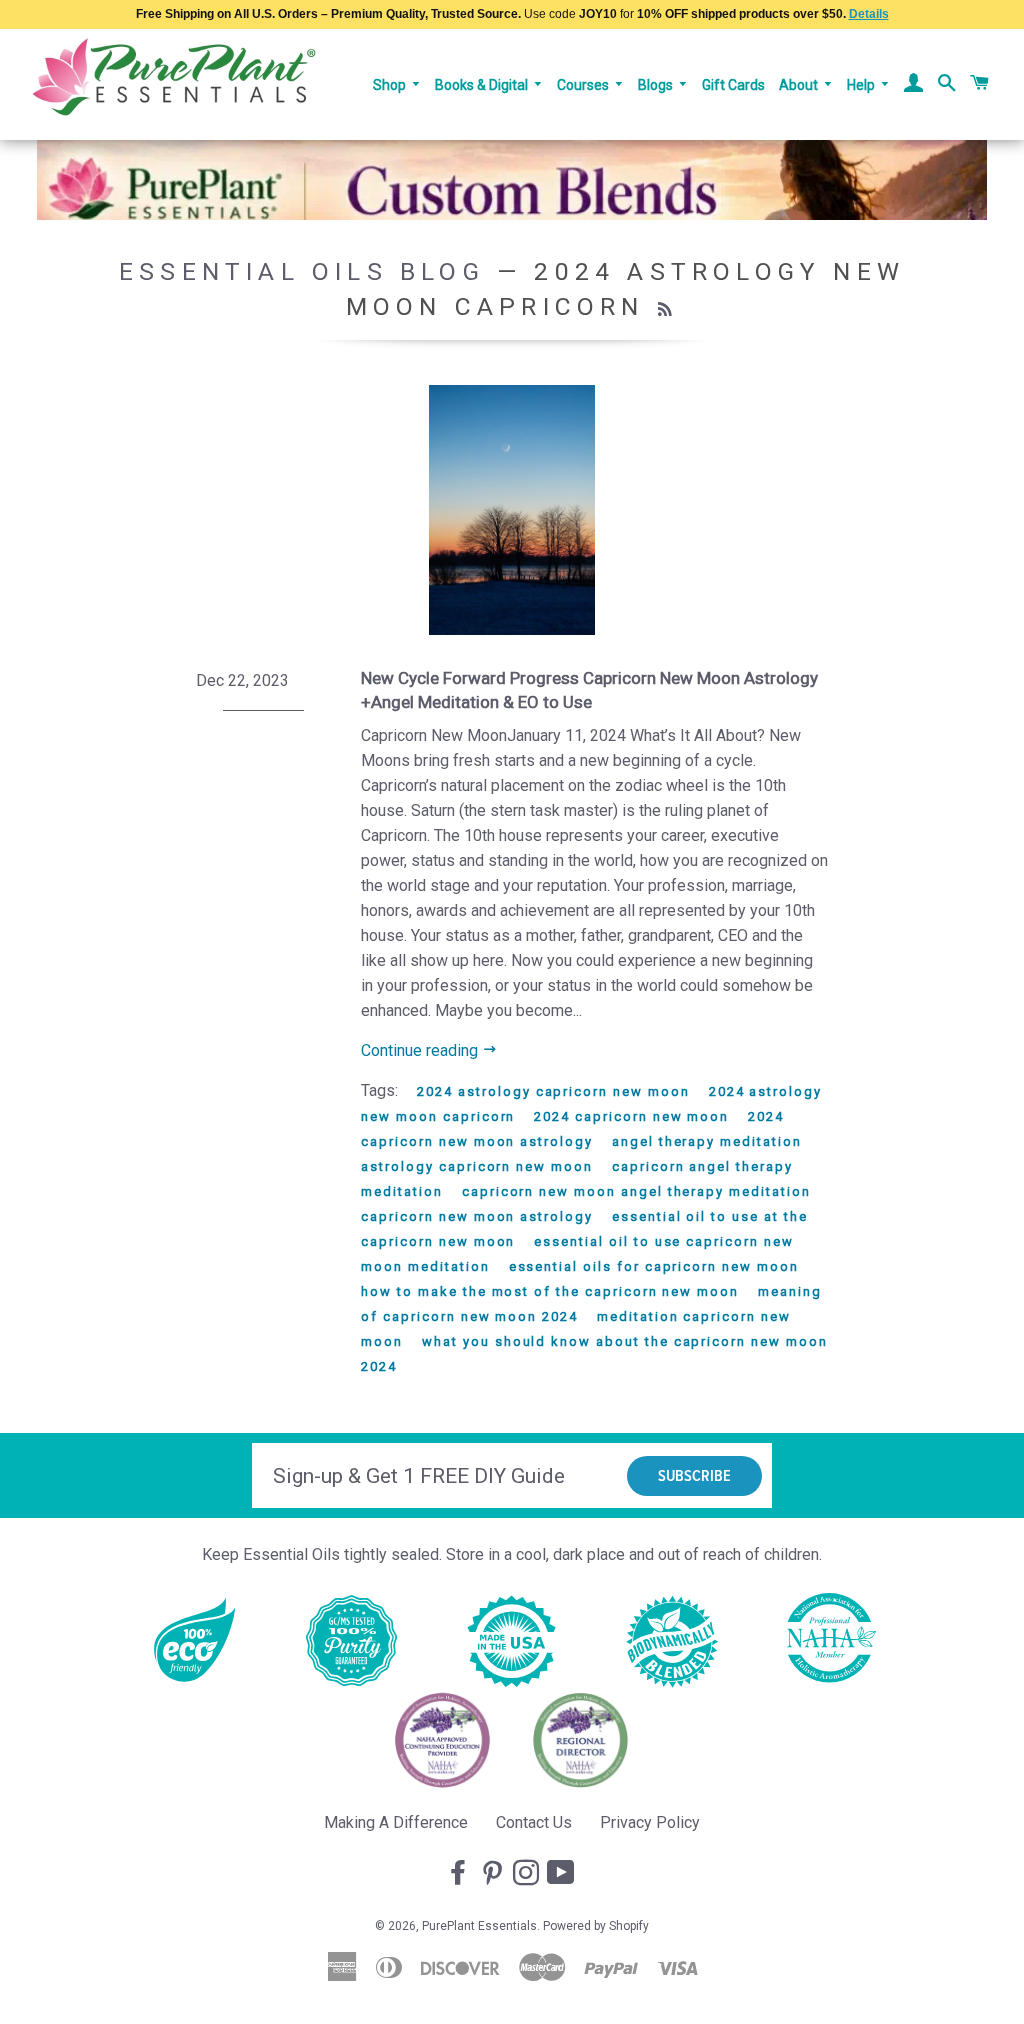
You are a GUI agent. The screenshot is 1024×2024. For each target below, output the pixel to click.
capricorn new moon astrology (477, 1216)
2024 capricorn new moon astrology (572, 1129)
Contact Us (534, 1822)
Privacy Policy (650, 1822)
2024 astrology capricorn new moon (553, 1091)
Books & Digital (483, 85)
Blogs (657, 85)
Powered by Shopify (596, 1926)
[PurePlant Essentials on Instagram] (528, 1874)
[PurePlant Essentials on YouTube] (563, 1874)
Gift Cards (733, 85)
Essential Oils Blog (302, 271)
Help (862, 85)
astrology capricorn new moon (477, 1166)
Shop (391, 85)
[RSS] (667, 310)
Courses (584, 85)
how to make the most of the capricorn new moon (550, 1291)
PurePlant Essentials (479, 1926)
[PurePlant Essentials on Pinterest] (494, 1874)
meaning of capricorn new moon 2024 (591, 1304)
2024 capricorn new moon (631, 1116)
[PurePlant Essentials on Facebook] (460, 1874)
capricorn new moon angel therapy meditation (636, 1191)
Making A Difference (396, 1822)
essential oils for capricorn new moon (654, 1266)
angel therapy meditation (707, 1141)
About (800, 85)
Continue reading (421, 1050)
